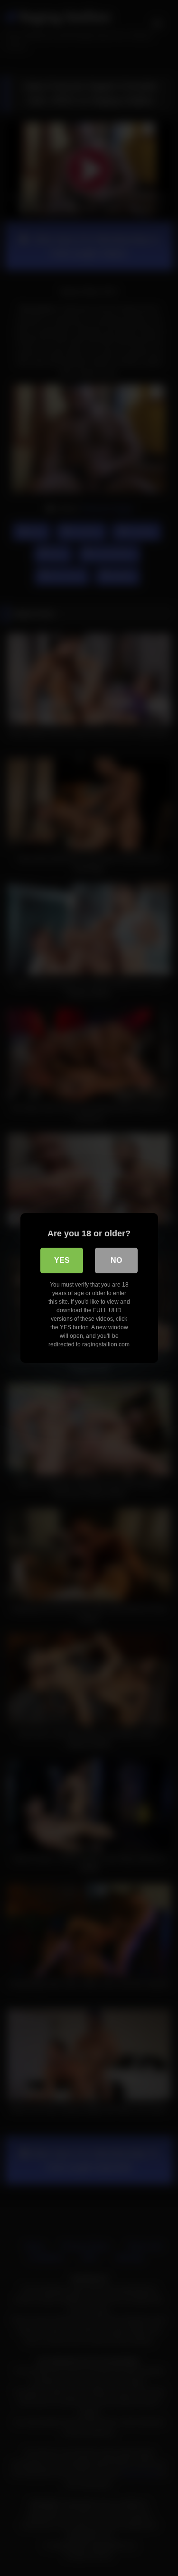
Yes (62, 1260)
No (116, 1260)
